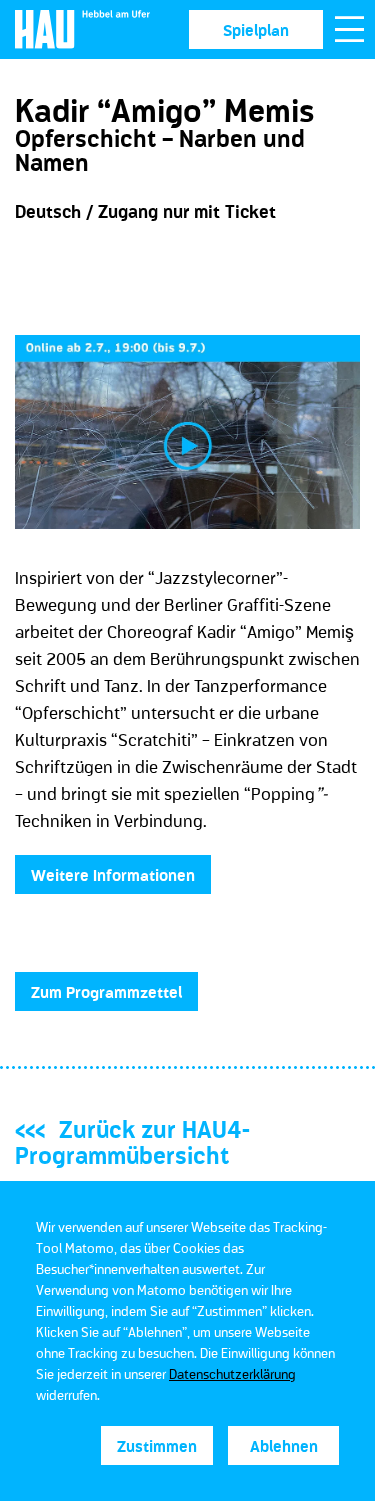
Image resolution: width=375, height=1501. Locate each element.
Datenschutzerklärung (232, 1374)
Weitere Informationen (113, 875)
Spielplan (256, 30)
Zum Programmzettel (106, 992)
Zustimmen (157, 1446)
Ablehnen (284, 1446)
